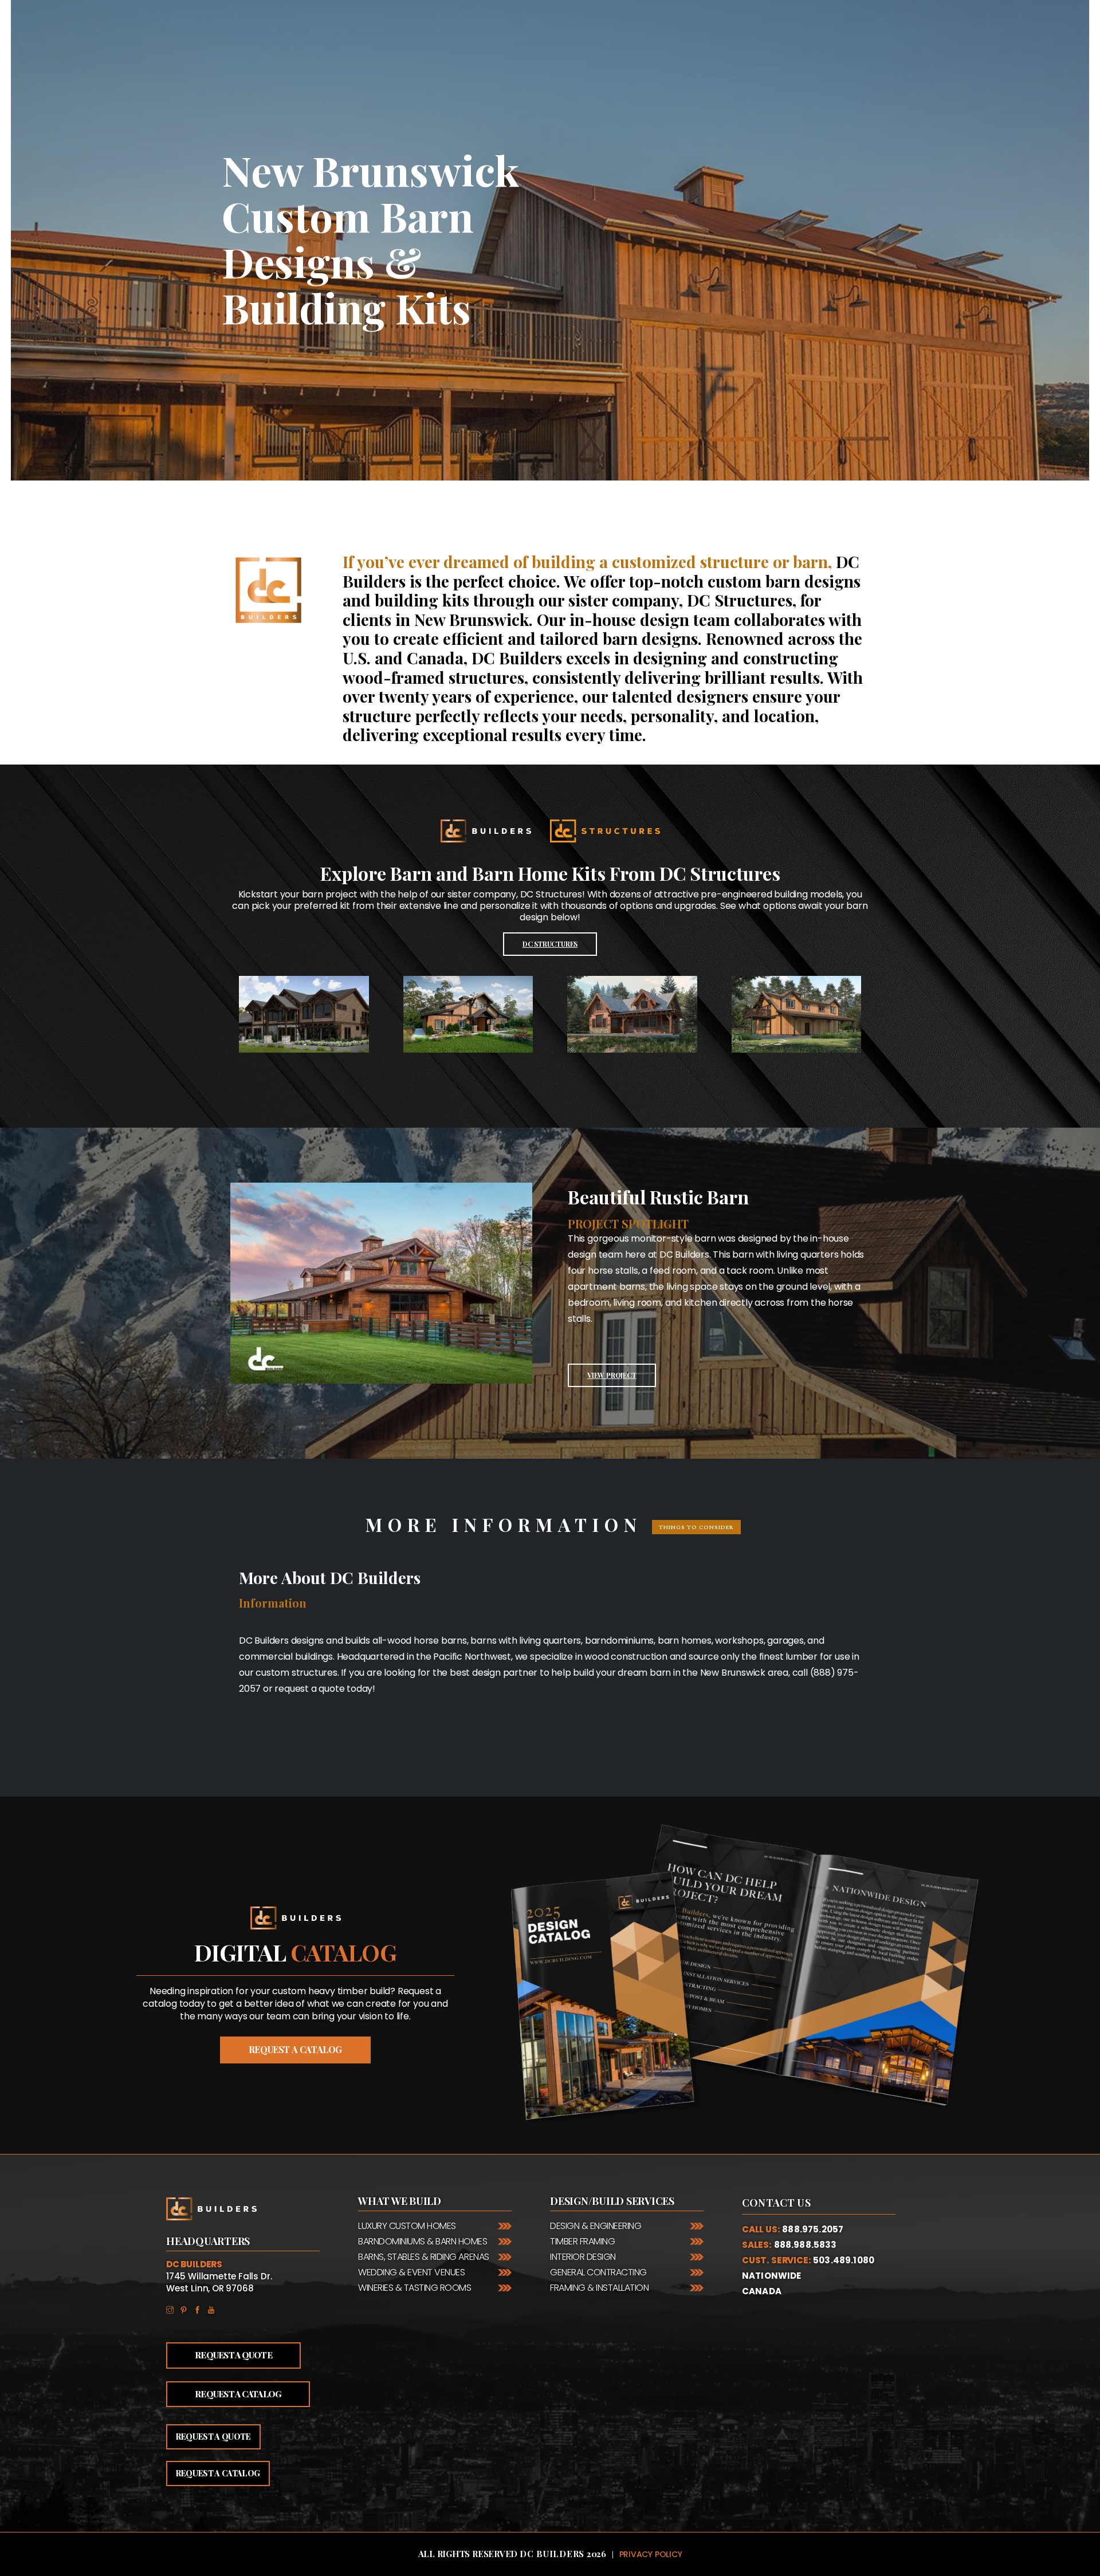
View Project (612, 1375)
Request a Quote (233, 2355)
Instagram (173, 2309)
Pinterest (187, 2309)
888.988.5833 (806, 2245)
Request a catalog (295, 2049)
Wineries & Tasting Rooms (415, 2288)
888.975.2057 (813, 2229)
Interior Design (583, 2257)
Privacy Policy (651, 2554)
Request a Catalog (238, 2394)
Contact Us (776, 2203)
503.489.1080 (844, 2260)
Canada (762, 2291)
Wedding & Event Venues (411, 2272)
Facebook (201, 2309)
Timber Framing (582, 2241)
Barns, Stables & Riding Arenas (424, 2257)
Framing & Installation (599, 2288)
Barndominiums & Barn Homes (423, 2241)
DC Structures (550, 944)
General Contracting (598, 2272)
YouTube (214, 2309)
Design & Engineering (596, 2226)
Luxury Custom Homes (407, 2226)
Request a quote (213, 2437)
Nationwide (772, 2276)
